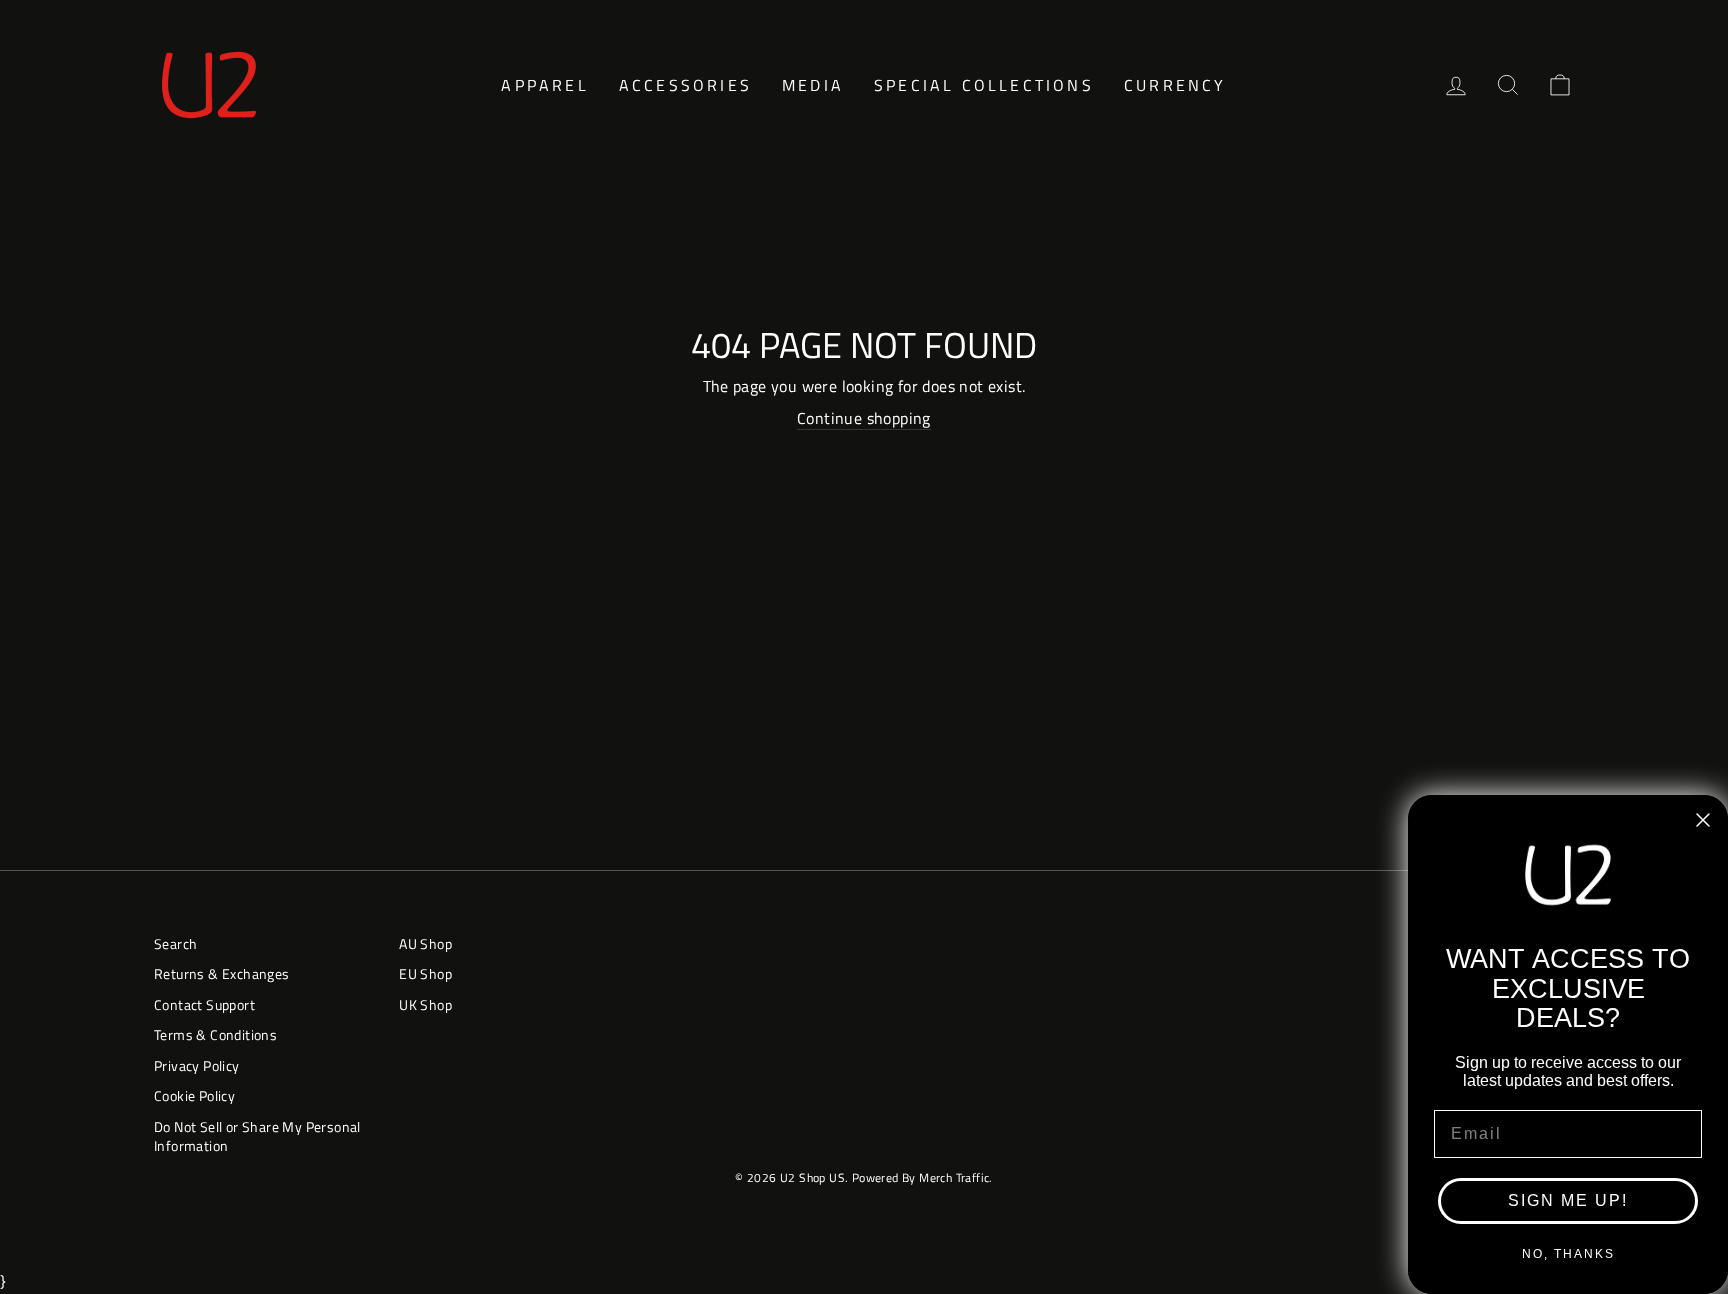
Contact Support (204, 1005)
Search (175, 944)
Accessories (685, 85)
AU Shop (425, 944)
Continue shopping (864, 418)
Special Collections (984, 85)
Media (813, 85)
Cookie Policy (194, 1096)
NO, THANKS (1568, 1254)
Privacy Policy (197, 1066)
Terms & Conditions (215, 1035)
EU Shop (425, 974)
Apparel (544, 85)
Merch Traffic (954, 1177)
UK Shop (425, 1005)
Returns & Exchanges (222, 974)
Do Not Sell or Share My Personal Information (257, 1136)
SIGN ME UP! (1568, 1200)
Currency (1175, 85)
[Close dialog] (1703, 820)
